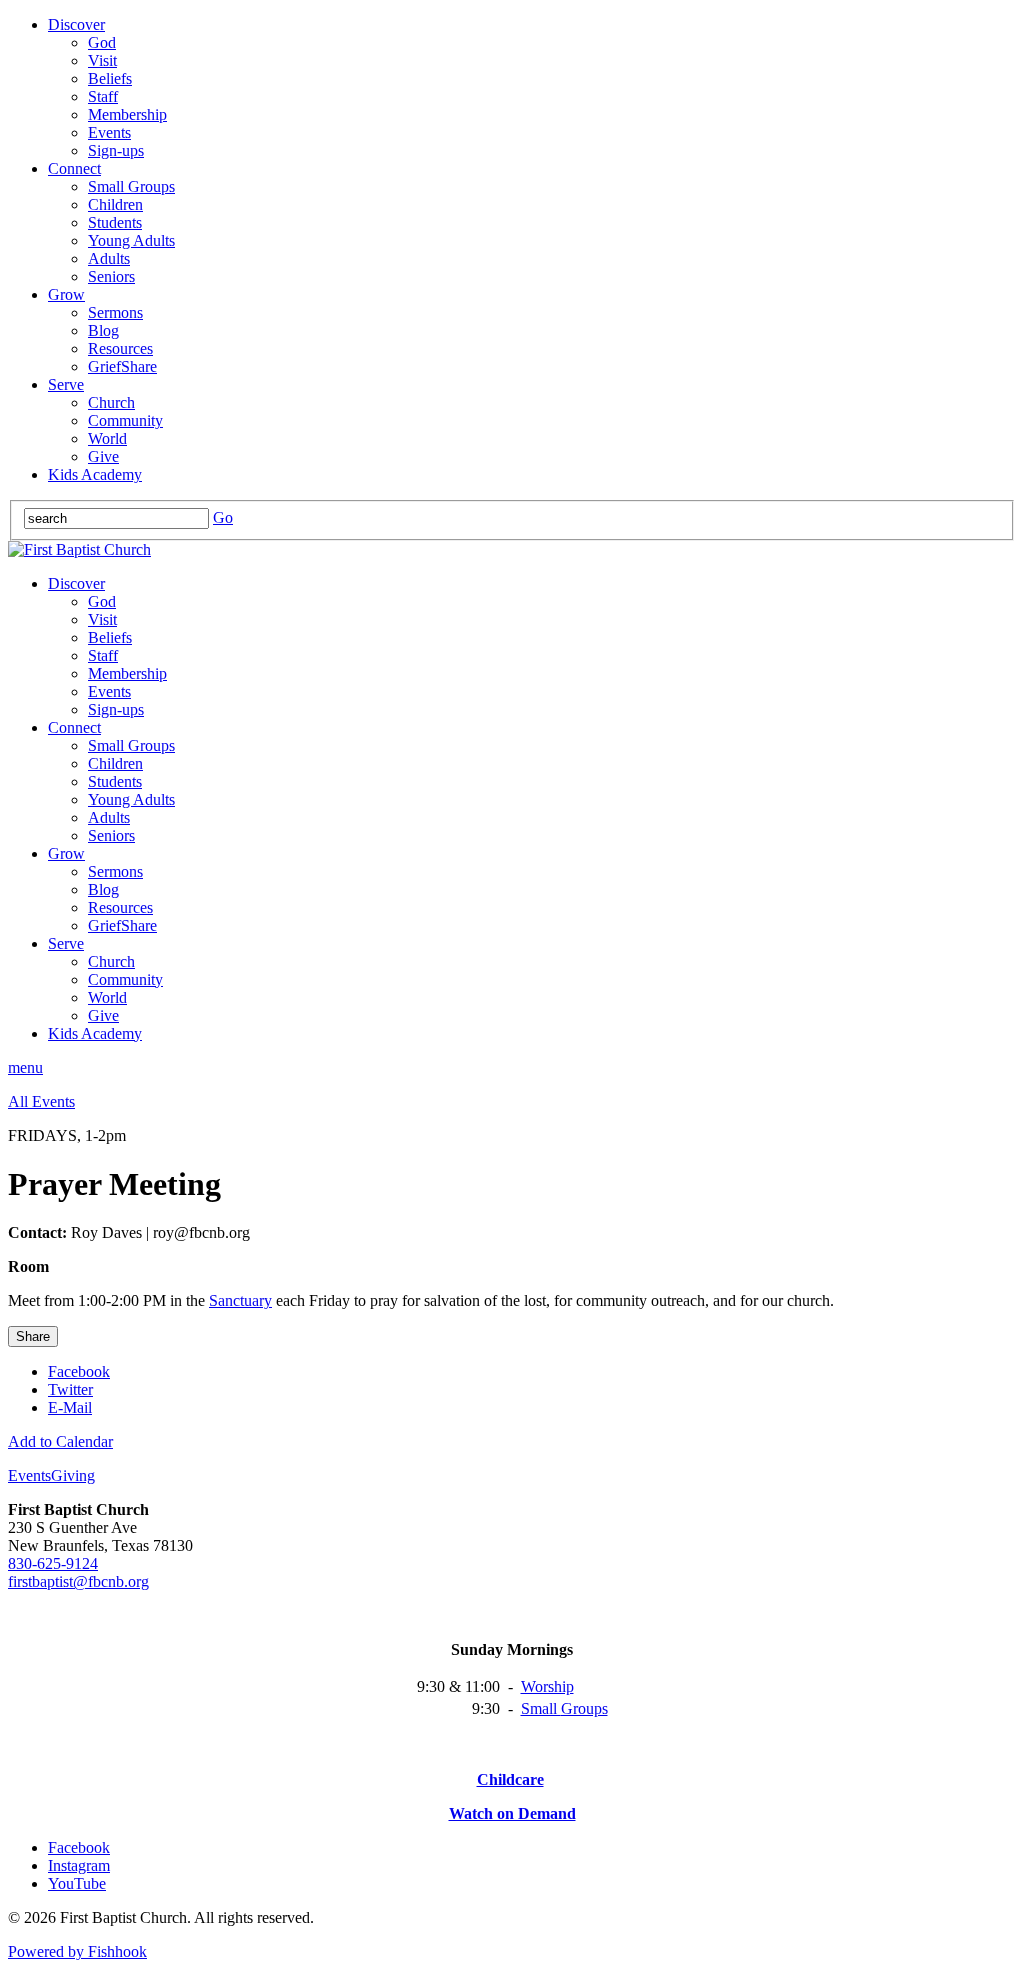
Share (33, 1336)
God (102, 42)
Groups (584, 1708)
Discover (76, 24)
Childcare (510, 1779)
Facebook (79, 1371)
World (107, 438)
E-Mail (70, 1407)
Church (111, 402)
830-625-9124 (53, 1563)
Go (223, 517)
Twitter (70, 1389)
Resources (120, 348)
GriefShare (122, 366)
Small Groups (131, 186)
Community (125, 420)
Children (115, 204)
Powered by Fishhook (77, 1951)
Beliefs (110, 78)
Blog (103, 330)
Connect (74, 168)
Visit (102, 60)
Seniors (111, 276)
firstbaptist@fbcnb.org (78, 1581)
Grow (66, 294)
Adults (109, 258)
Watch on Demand (512, 1813)
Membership (127, 114)
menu (25, 1067)
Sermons (115, 312)
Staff (103, 96)
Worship (547, 1686)
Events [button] (29, 1475)
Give (103, 456)
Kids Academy (95, 474)
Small (541, 1708)
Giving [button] (73, 1475)
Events (109, 132)
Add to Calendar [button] (60, 1441)
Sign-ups (116, 150)
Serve (66, 384)
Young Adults (131, 240)
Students (115, 222)
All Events (41, 1101)
